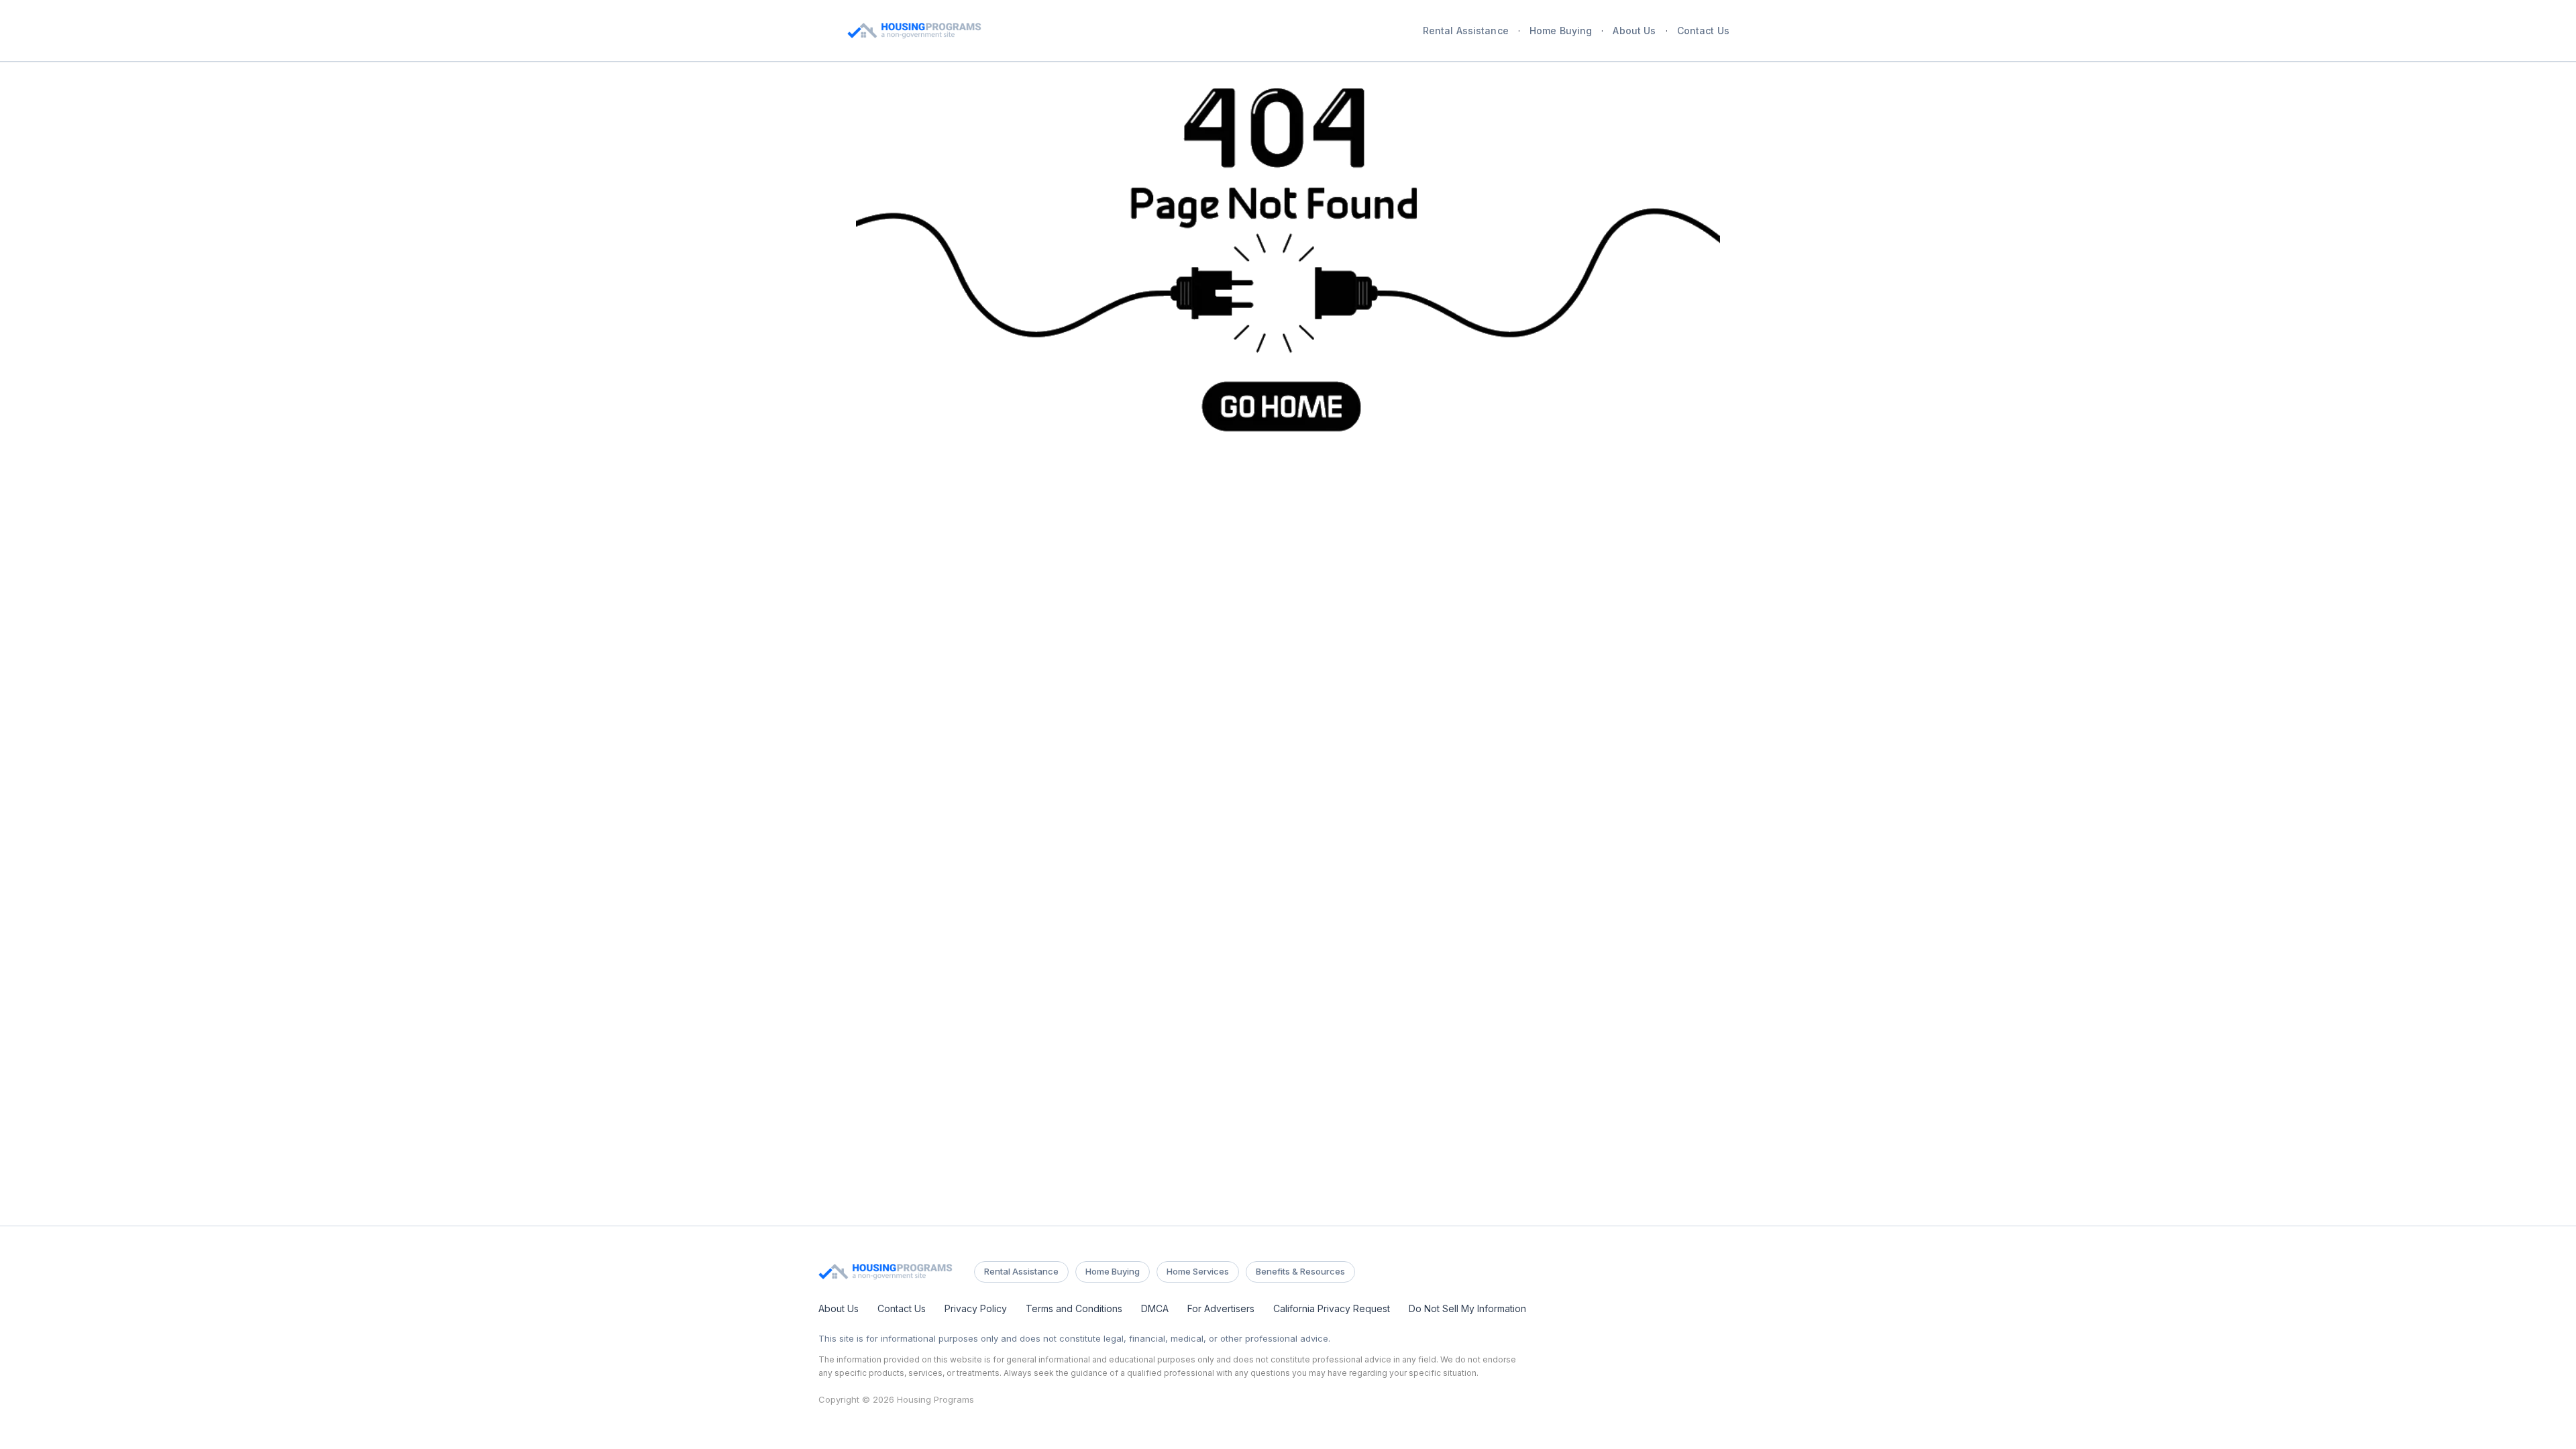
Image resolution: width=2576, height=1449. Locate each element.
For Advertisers (1221, 1308)
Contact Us (1703, 31)
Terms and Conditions (1074, 1308)
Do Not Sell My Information (1467, 1308)
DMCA (1155, 1308)
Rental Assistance (1466, 31)
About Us (1634, 31)
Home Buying (1561, 31)
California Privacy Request (1332, 1308)
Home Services (1198, 1271)
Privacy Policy (976, 1308)
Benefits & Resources (1300, 1271)
